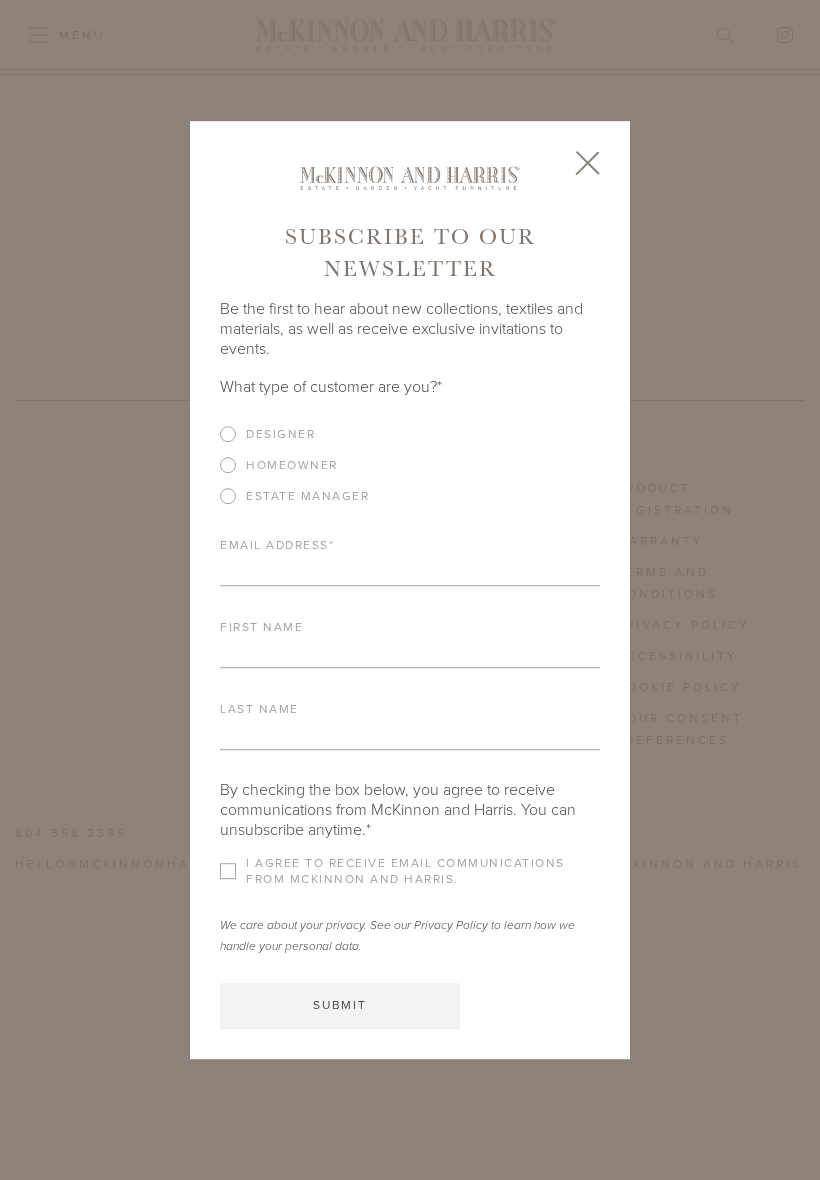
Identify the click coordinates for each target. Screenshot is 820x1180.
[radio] (410, 434)
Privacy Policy (451, 925)
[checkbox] (410, 472)
